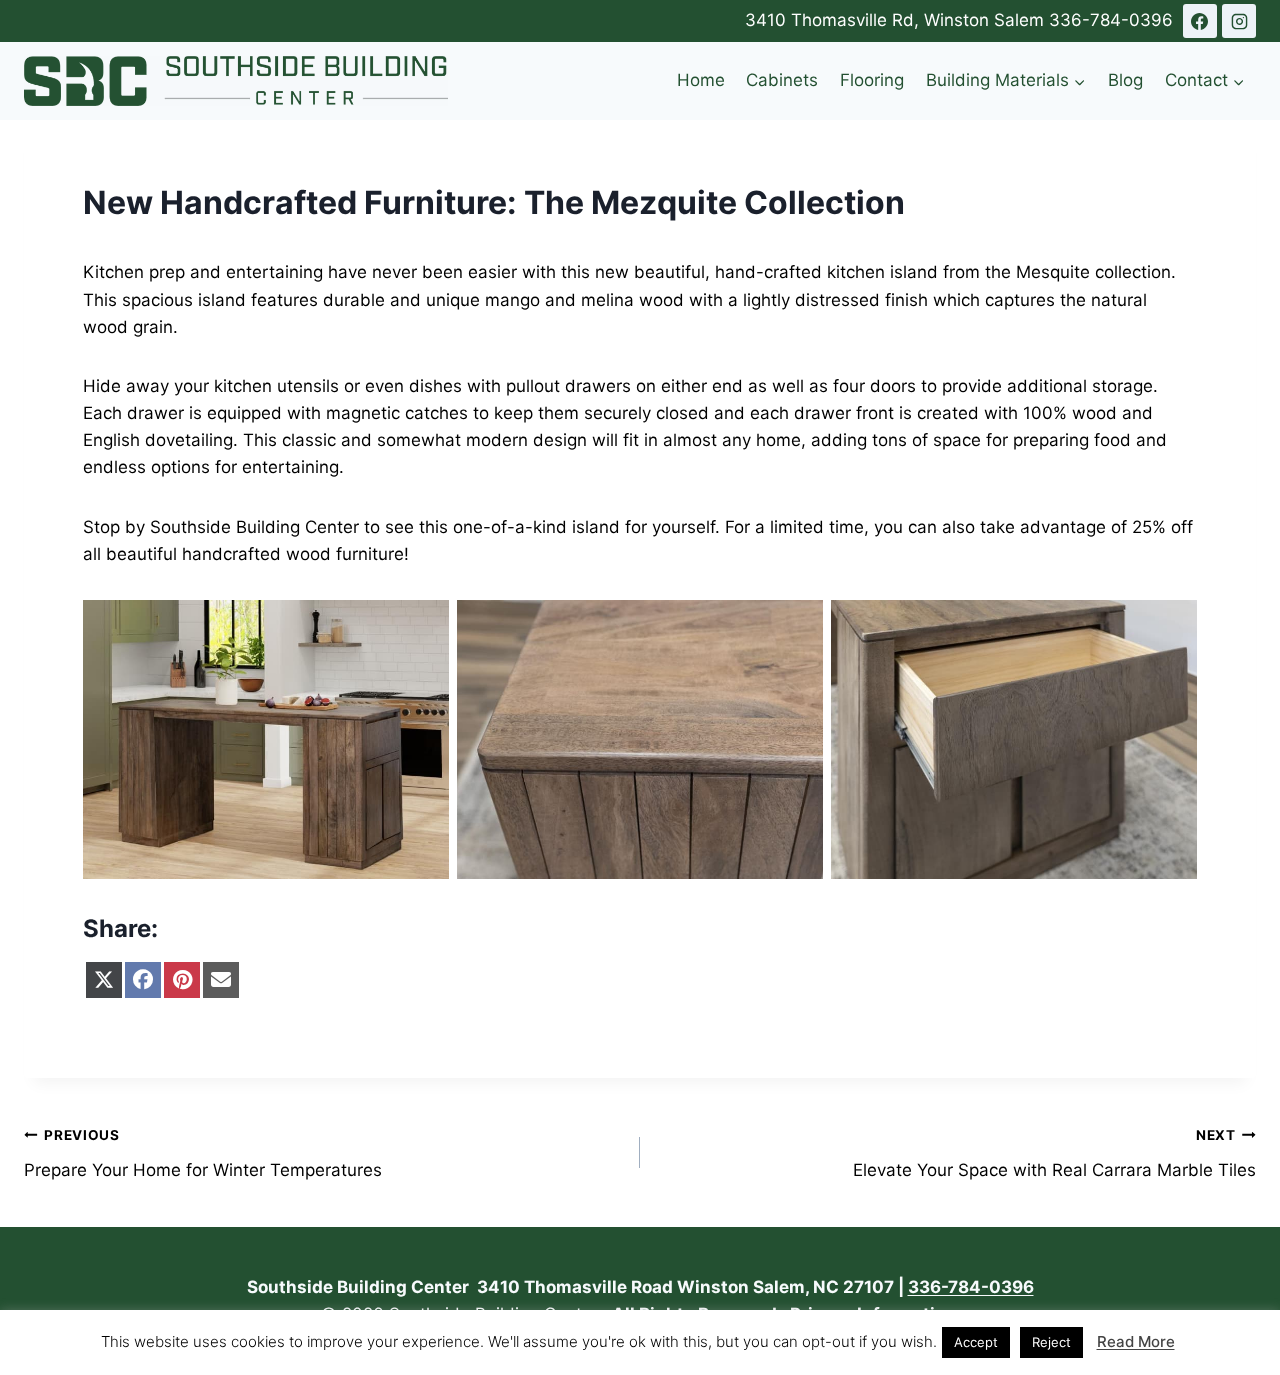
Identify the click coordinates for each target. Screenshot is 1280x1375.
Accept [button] (976, 1342)
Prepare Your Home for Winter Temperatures (203, 1153)
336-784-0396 (1111, 20)
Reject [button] (1051, 1342)
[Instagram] (1239, 21)
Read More (1136, 1341)
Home (701, 80)
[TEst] (1200, 21)
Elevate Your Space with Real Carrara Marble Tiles (1054, 1153)
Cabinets (782, 80)
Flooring (872, 80)
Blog (1125, 80)
